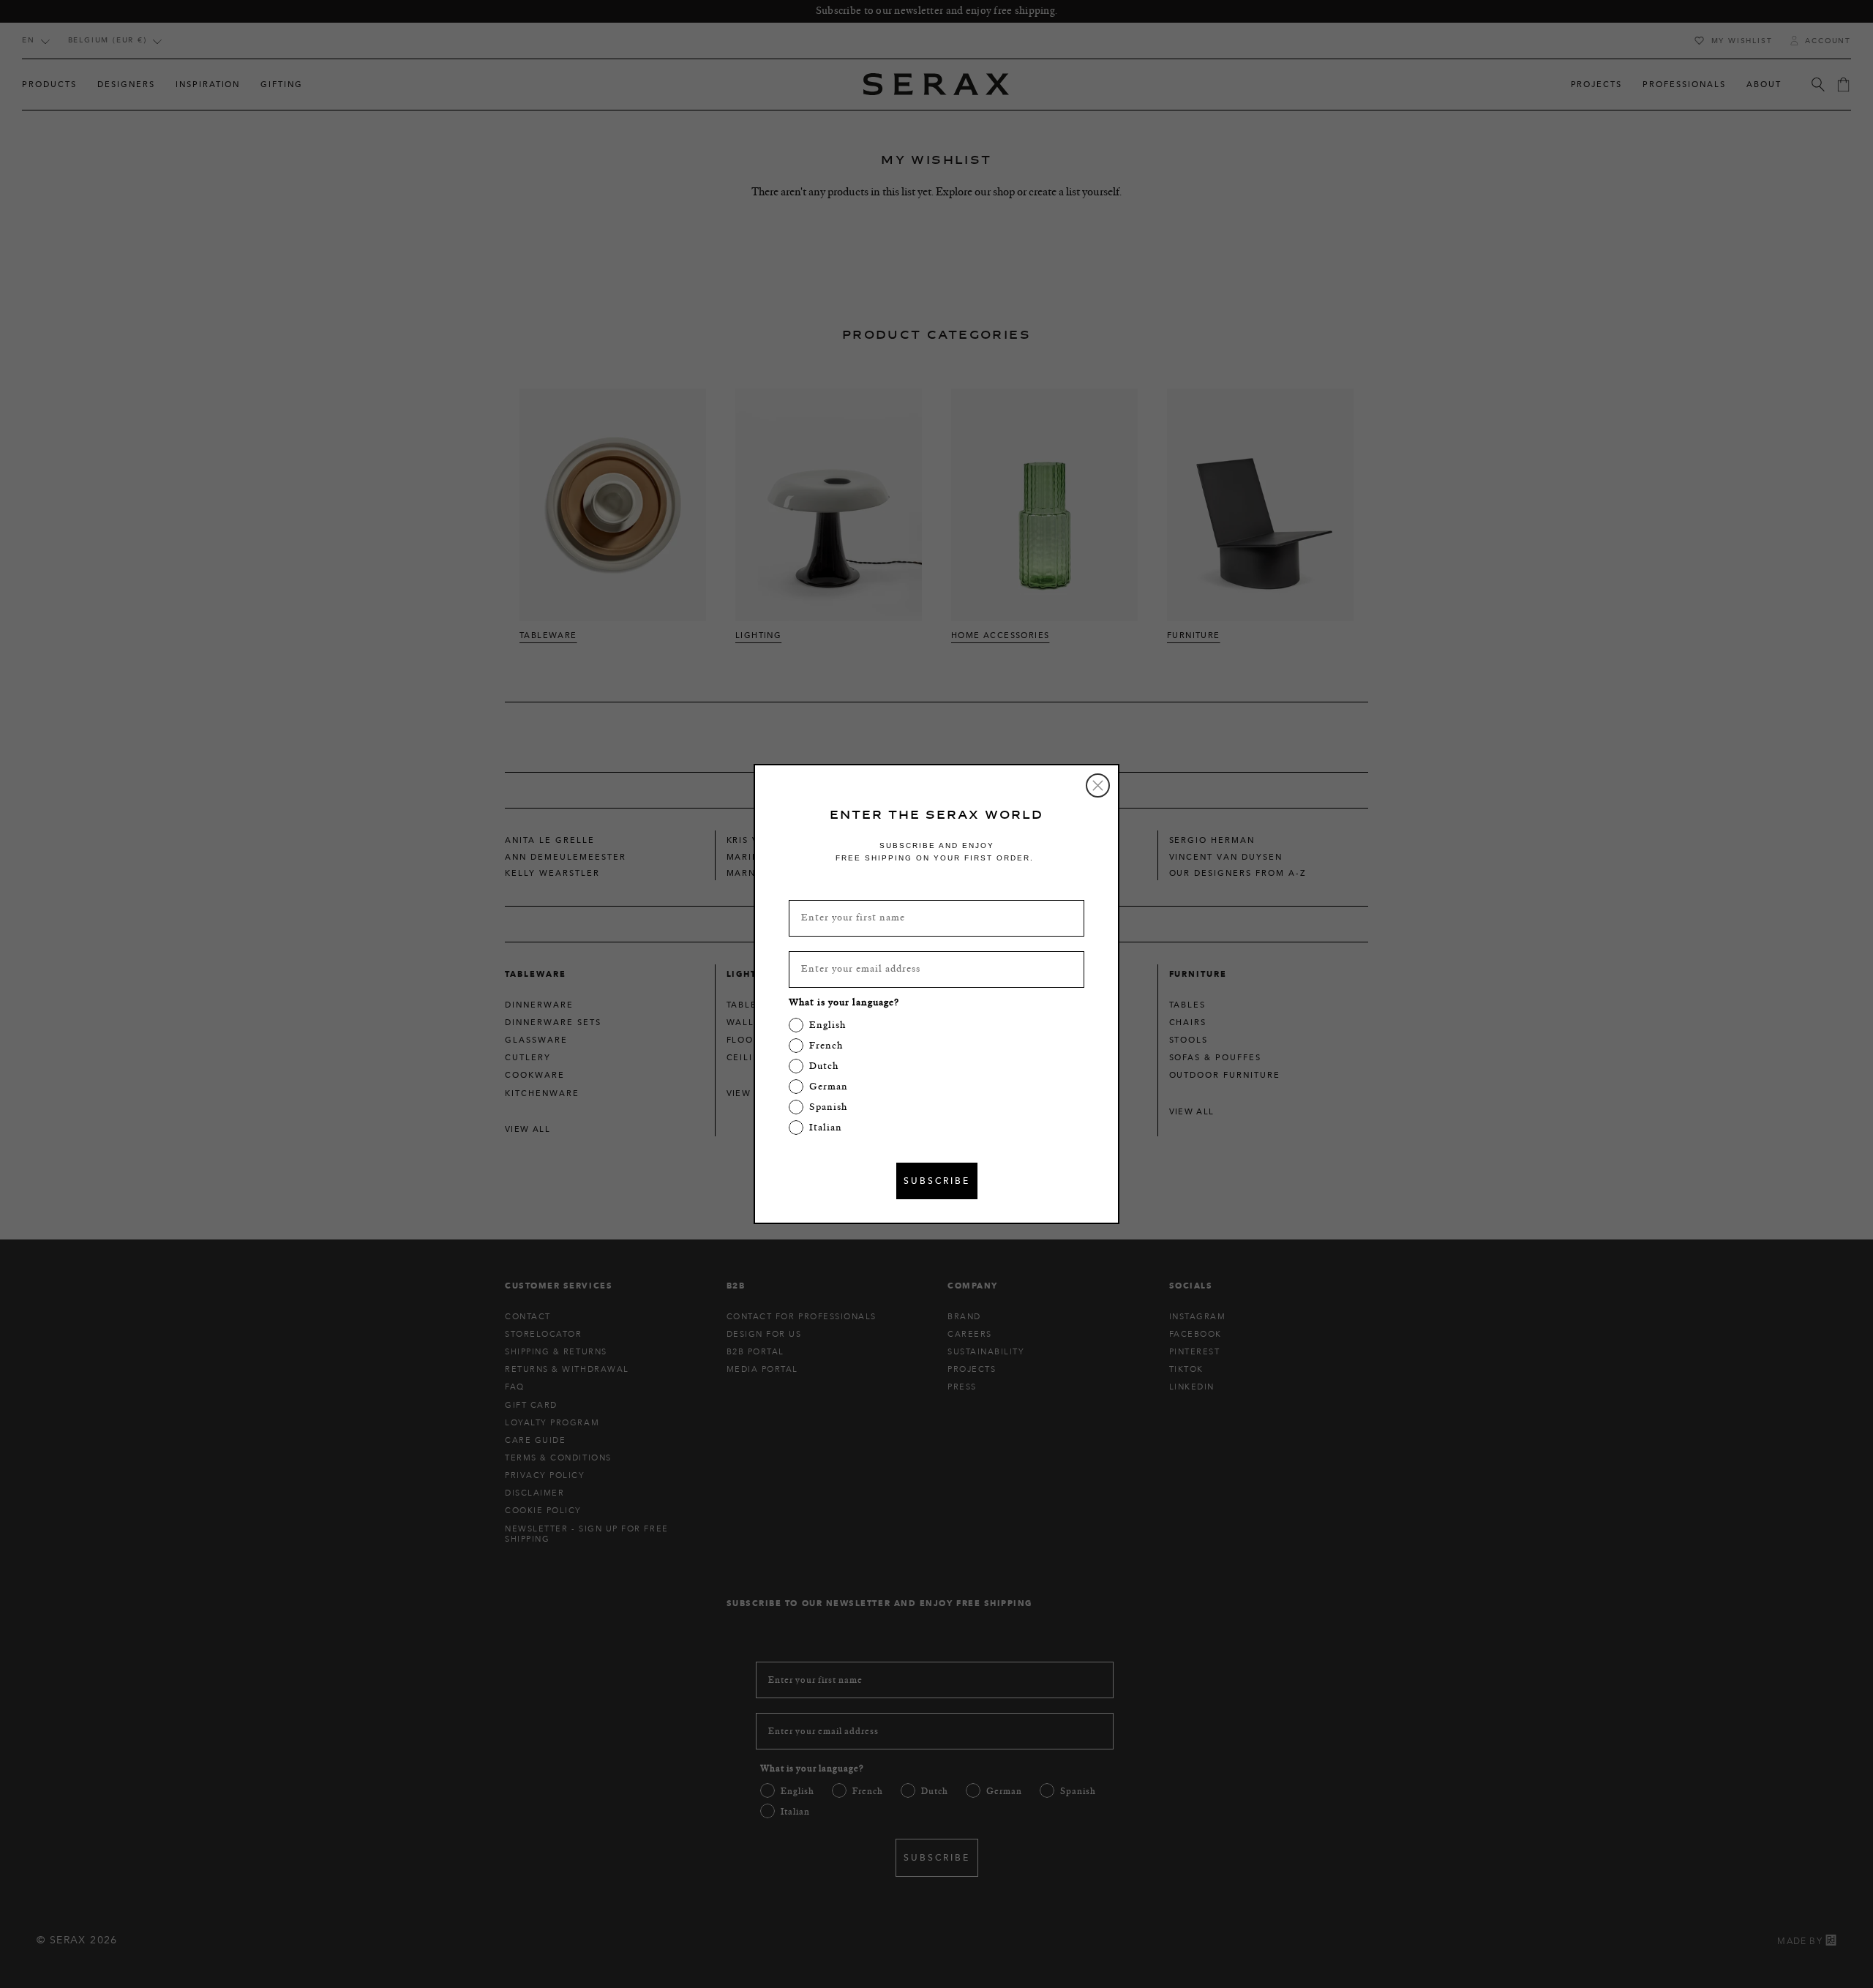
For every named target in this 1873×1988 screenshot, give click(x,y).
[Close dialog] (1098, 785)
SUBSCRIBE (937, 1181)
